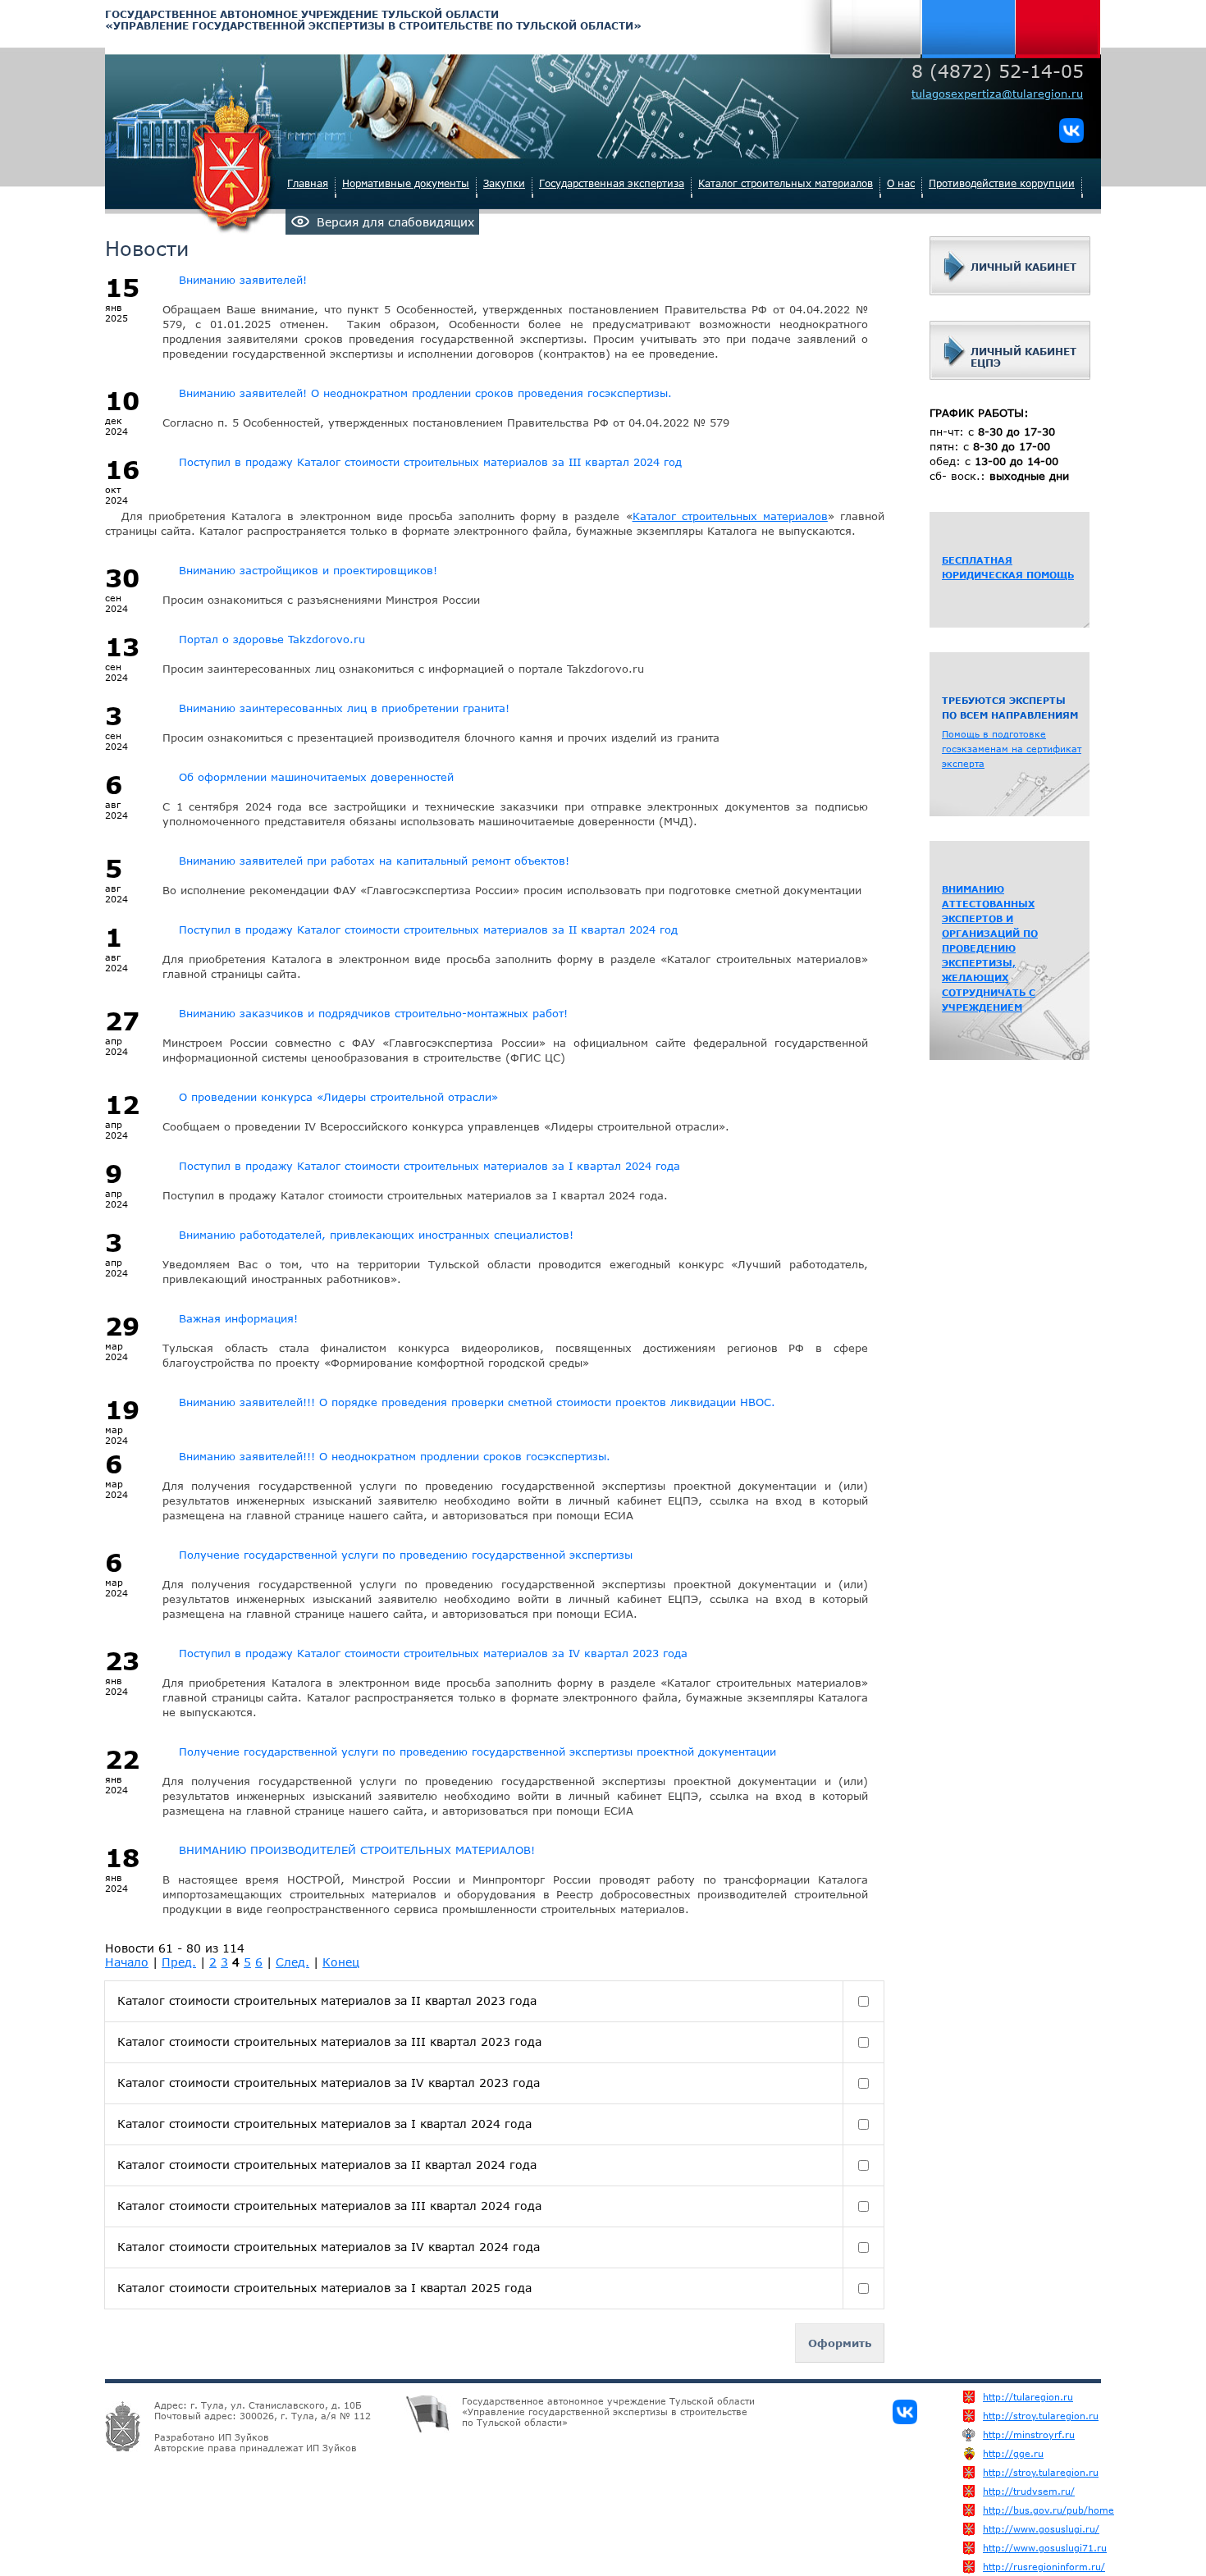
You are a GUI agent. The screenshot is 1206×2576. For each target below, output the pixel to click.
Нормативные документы (406, 183)
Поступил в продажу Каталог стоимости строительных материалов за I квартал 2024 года (429, 1166)
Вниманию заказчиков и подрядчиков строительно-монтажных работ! (373, 1013)
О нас (901, 183)
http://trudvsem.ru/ (1005, 2491)
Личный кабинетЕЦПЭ (1023, 357)
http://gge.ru (1005, 2453)
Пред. (179, 1962)
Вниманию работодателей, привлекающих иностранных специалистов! (376, 1235)
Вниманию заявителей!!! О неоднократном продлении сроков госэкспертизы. (395, 1456)
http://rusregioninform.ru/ (1005, 2567)
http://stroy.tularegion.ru (1005, 2416)
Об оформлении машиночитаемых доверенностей (316, 777)
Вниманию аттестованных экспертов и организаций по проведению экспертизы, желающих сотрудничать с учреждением (990, 948)
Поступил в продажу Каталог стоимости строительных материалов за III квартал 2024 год (430, 462)
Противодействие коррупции (1002, 183)
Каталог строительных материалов (786, 183)
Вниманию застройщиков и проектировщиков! (308, 570)
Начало (127, 1962)
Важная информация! (238, 1318)
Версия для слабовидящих (395, 222)
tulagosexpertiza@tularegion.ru (997, 94)
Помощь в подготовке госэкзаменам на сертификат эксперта (1012, 749)
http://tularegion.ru (1005, 2397)
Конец (341, 1962)
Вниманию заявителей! (243, 280)
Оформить (840, 2343)
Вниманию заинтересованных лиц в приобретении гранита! (344, 708)
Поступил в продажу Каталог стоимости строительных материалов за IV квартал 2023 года (433, 1653)
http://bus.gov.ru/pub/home (1005, 2510)
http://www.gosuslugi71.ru (1005, 2548)
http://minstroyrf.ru (1005, 2434)
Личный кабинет (1023, 267)
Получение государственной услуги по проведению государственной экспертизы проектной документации (477, 1752)
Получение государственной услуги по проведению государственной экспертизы (406, 1555)
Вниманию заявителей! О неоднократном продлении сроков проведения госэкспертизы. (425, 393)
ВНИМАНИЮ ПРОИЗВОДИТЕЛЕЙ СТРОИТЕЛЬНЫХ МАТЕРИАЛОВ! (357, 1850)
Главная (308, 183)
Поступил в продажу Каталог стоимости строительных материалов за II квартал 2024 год (428, 929)
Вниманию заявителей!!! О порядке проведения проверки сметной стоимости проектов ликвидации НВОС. (477, 1402)
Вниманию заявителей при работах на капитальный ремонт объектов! (374, 861)
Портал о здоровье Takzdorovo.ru (272, 639)
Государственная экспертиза (612, 183)
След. (292, 1962)
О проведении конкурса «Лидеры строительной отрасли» (338, 1097)
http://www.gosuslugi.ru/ (1005, 2529)
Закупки (504, 183)
